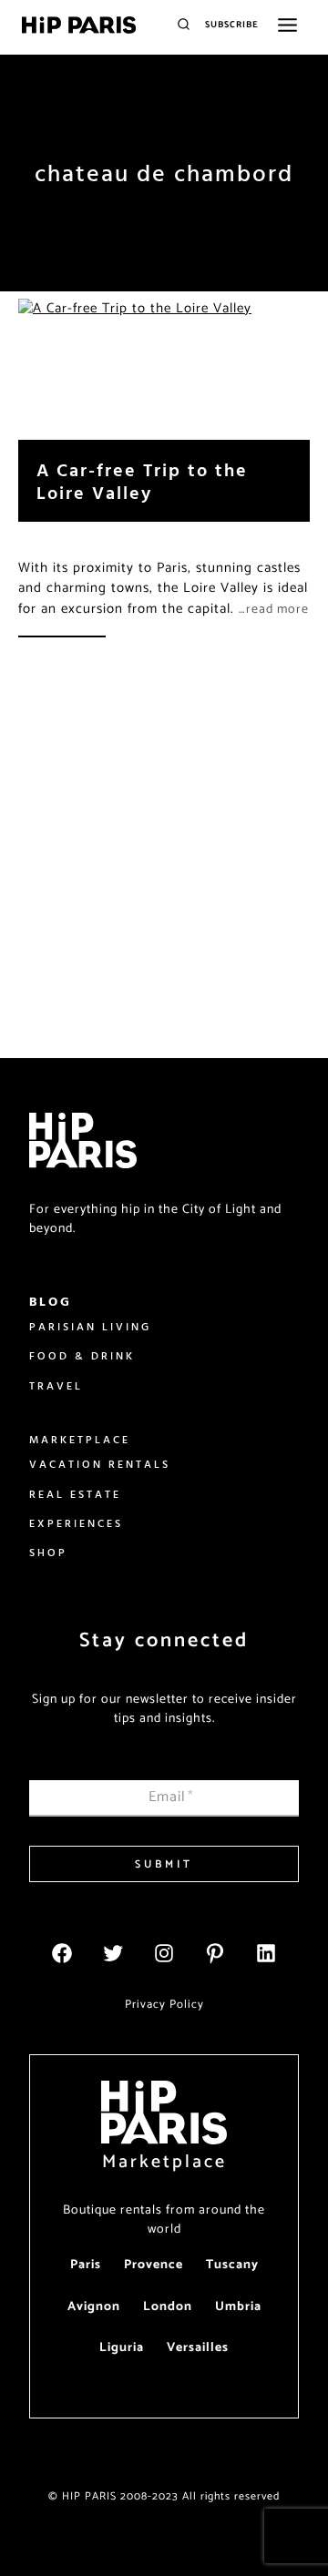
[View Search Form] (184, 25)
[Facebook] (62, 1953)
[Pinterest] (215, 1953)
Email (171, 1797)
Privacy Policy (164, 2005)
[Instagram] (164, 1953)
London (168, 2307)
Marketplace (164, 2162)
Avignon (94, 2307)
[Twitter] (113, 1953)
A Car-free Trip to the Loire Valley (142, 481)
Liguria (122, 2348)
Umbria (238, 2307)
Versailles (198, 2348)
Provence (154, 2265)
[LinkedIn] (266, 1953)
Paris (86, 2265)
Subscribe (232, 25)
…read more (274, 610)
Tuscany (232, 2265)
